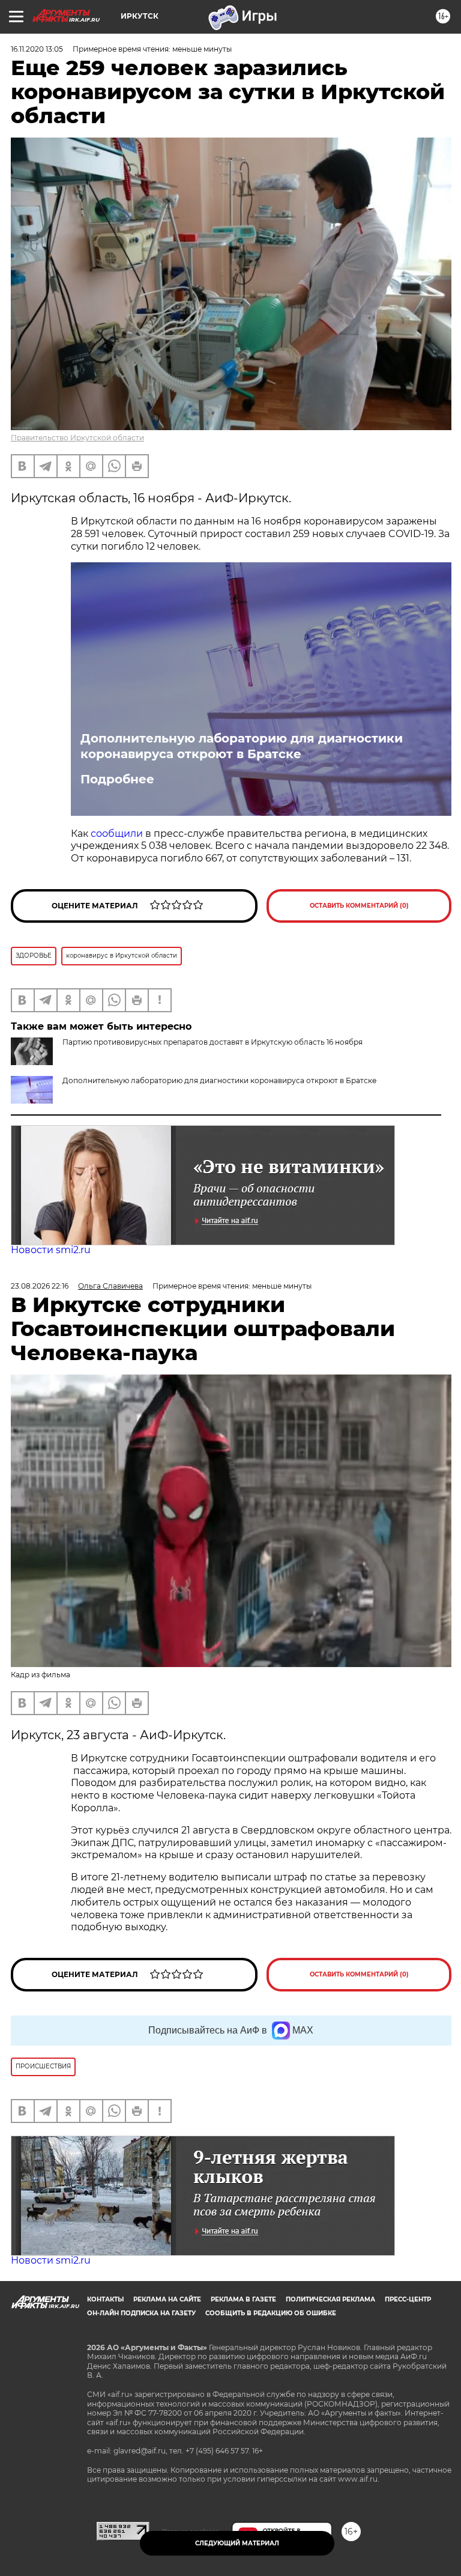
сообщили (118, 834)
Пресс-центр (408, 2299)
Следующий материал (237, 2543)
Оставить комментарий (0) (359, 906)
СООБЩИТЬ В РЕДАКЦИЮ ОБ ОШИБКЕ (271, 2313)
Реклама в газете (243, 2299)
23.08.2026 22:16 (40, 1286)
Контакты (105, 2299)
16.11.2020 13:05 (37, 49)
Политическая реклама (330, 2299)
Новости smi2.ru (51, 1250)
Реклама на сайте (167, 2299)
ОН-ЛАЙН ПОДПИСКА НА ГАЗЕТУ (141, 2313)
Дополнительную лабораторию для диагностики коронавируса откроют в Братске (242, 746)
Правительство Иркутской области (77, 438)
